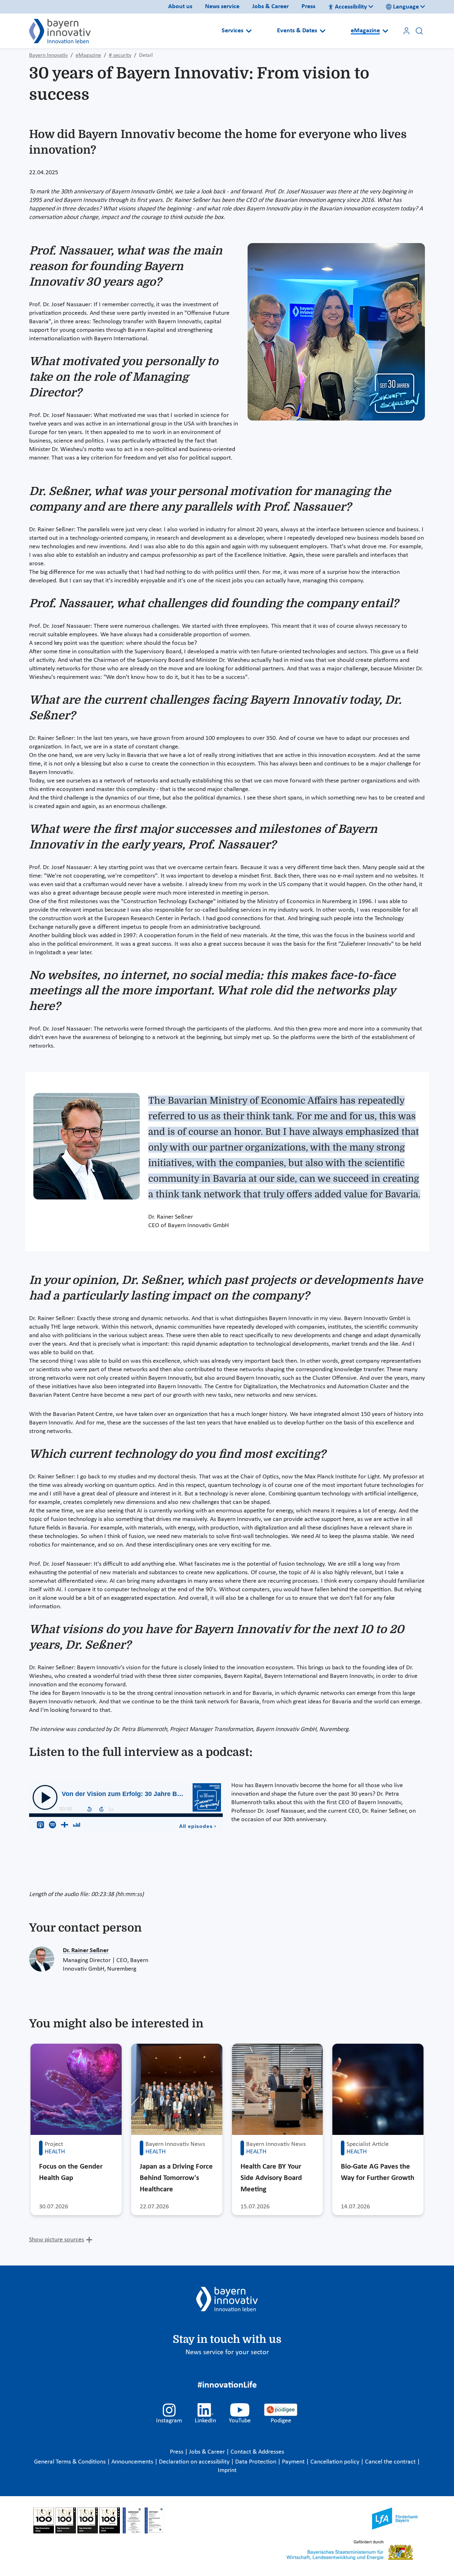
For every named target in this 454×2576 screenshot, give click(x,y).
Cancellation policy (336, 2462)
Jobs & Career (270, 7)
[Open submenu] (249, 31)
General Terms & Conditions (71, 2462)
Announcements (133, 2462)
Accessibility (351, 7)
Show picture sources (57, 2240)
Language (406, 7)
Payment (294, 2462)
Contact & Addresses (257, 2452)
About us (180, 7)
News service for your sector (227, 2352)
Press (308, 7)
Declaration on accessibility (195, 2462)
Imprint (227, 2470)
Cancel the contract (391, 2462)
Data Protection (256, 2462)
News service (222, 7)
